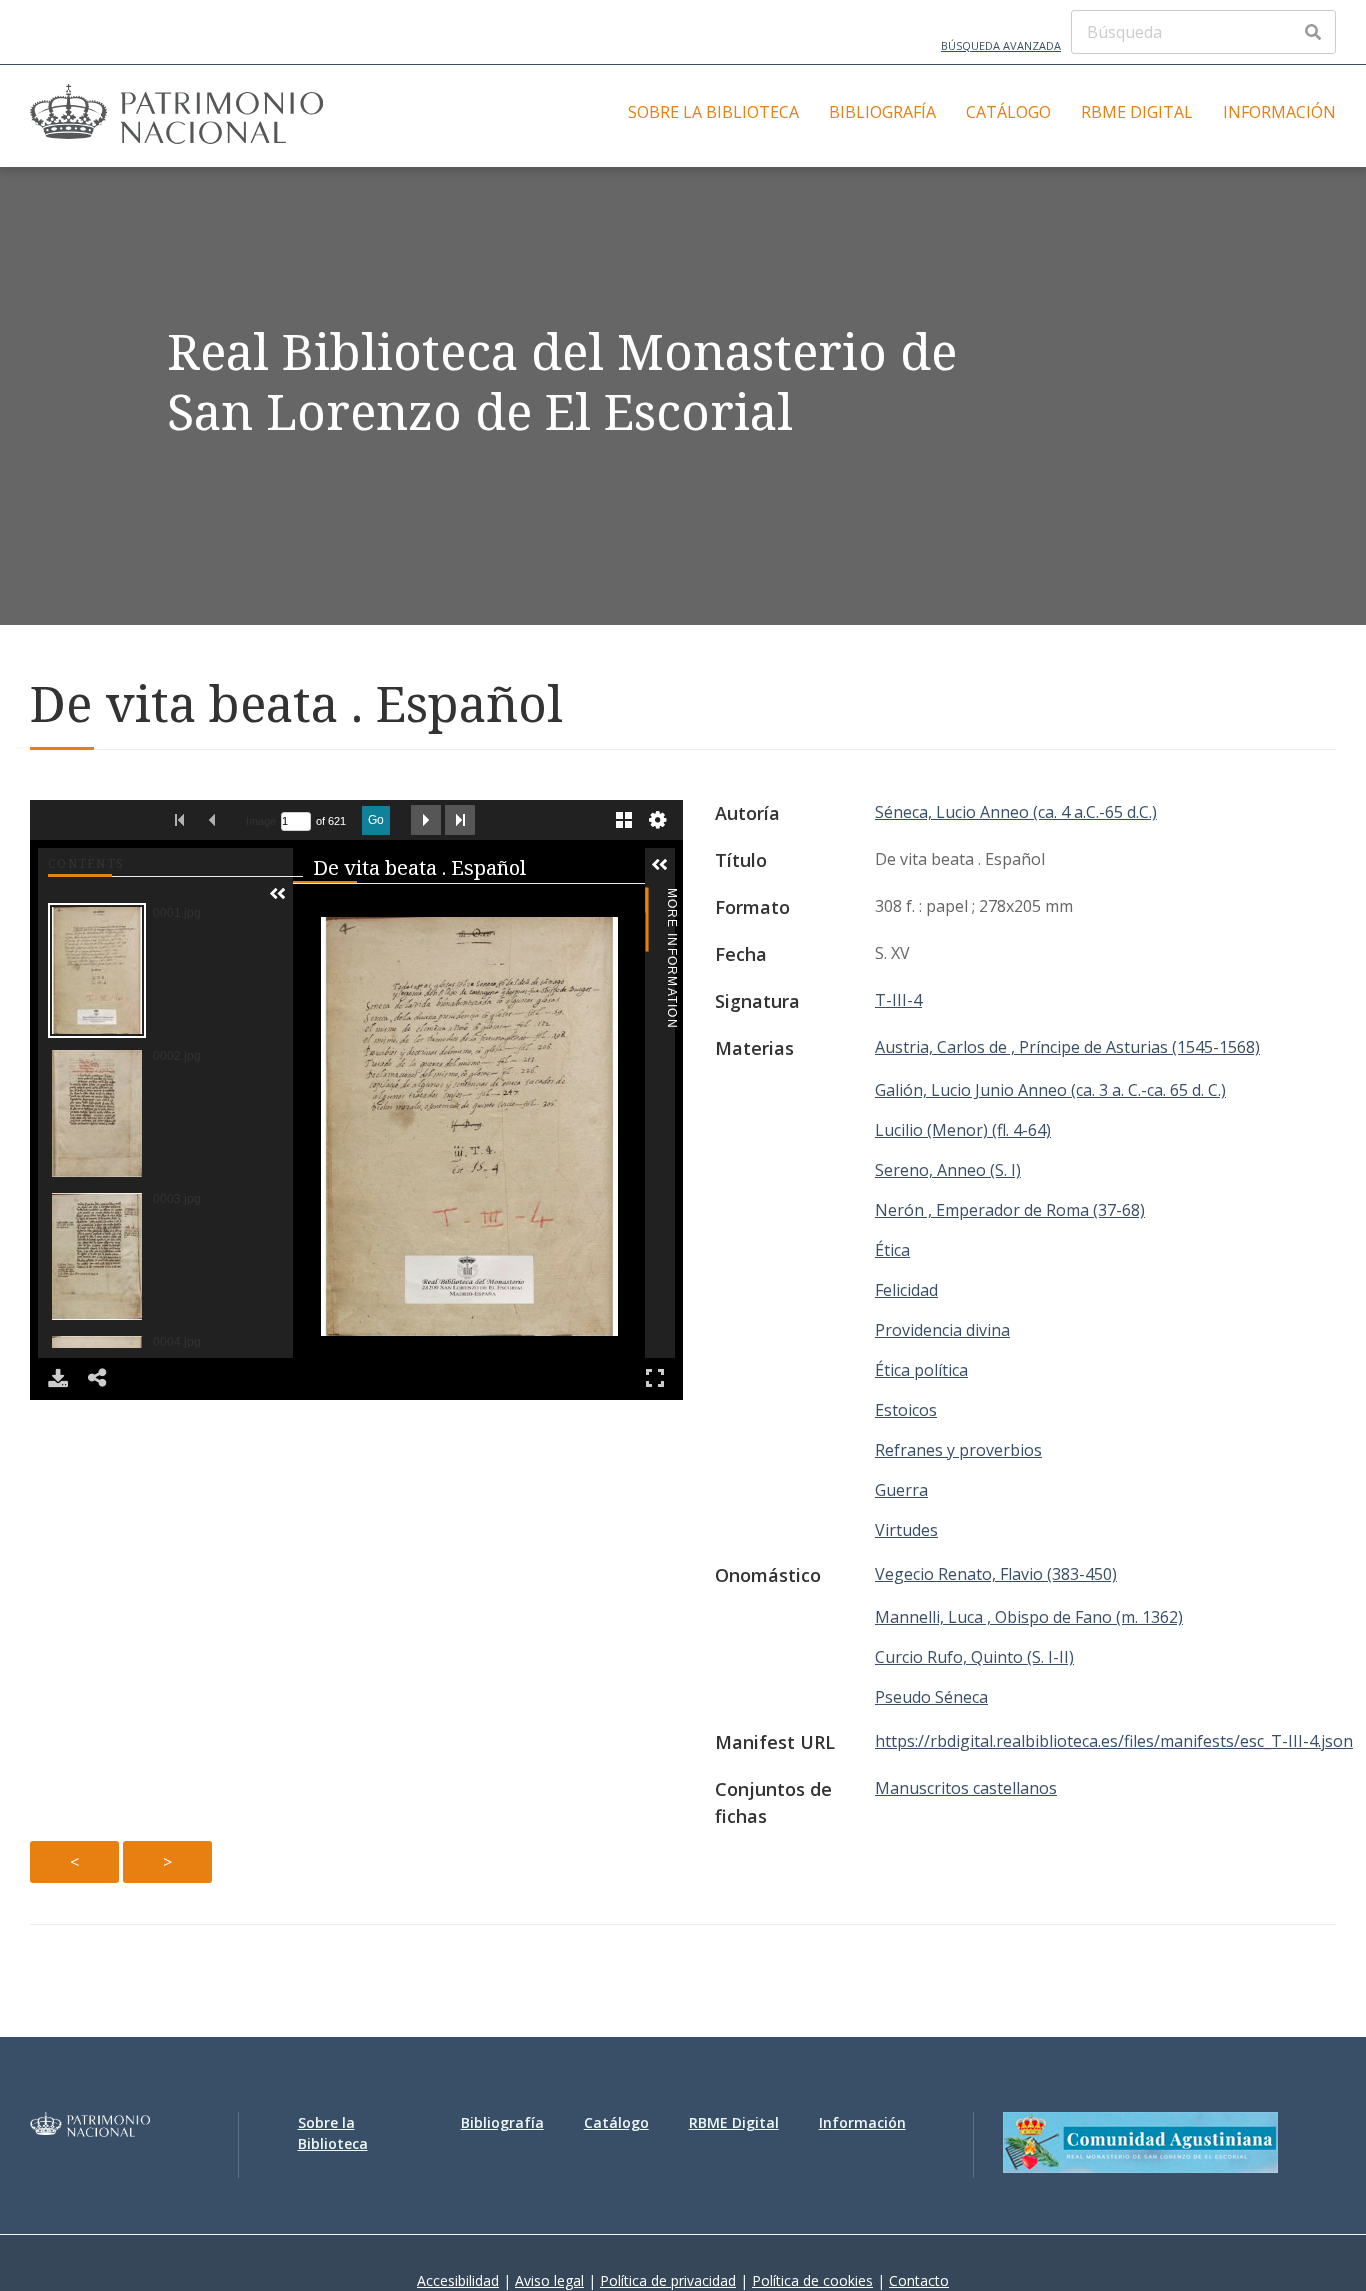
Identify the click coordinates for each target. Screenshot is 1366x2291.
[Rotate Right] (371, 908)
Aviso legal (549, 2280)
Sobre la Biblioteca (713, 112)
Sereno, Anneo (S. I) (948, 1170)
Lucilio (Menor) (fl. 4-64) (963, 1130)
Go (376, 820)
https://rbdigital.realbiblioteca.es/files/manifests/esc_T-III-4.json (1114, 1741)
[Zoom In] (315, 908)
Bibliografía (882, 112)
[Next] (622, 1126)
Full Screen (655, 1378)
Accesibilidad (458, 2280)
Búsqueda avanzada (1001, 45)
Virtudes (906, 1530)
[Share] (98, 1378)
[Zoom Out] (343, 908)
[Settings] (658, 820)
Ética (892, 1250)
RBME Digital (1137, 112)
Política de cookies (812, 2280)
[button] (278, 894)
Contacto (919, 2280)
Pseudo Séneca (931, 1697)
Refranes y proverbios (958, 1450)
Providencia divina (942, 1330)
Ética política (921, 1370)
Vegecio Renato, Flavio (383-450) (996, 1574)
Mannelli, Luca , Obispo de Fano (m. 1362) (1029, 1617)
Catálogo (1008, 112)
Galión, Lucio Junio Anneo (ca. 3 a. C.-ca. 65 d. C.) (1050, 1090)
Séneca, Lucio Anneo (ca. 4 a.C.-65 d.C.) (1016, 812)
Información (1279, 112)
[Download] (58, 1378)
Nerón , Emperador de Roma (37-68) (1010, 1210)
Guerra (901, 1490)
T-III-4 (898, 1000)
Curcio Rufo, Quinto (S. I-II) (974, 1657)
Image (261, 821)
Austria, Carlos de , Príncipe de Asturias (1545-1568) (1067, 1047)
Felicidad (906, 1290)
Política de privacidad (668, 2280)
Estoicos (906, 1410)
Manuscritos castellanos (966, 1788)
